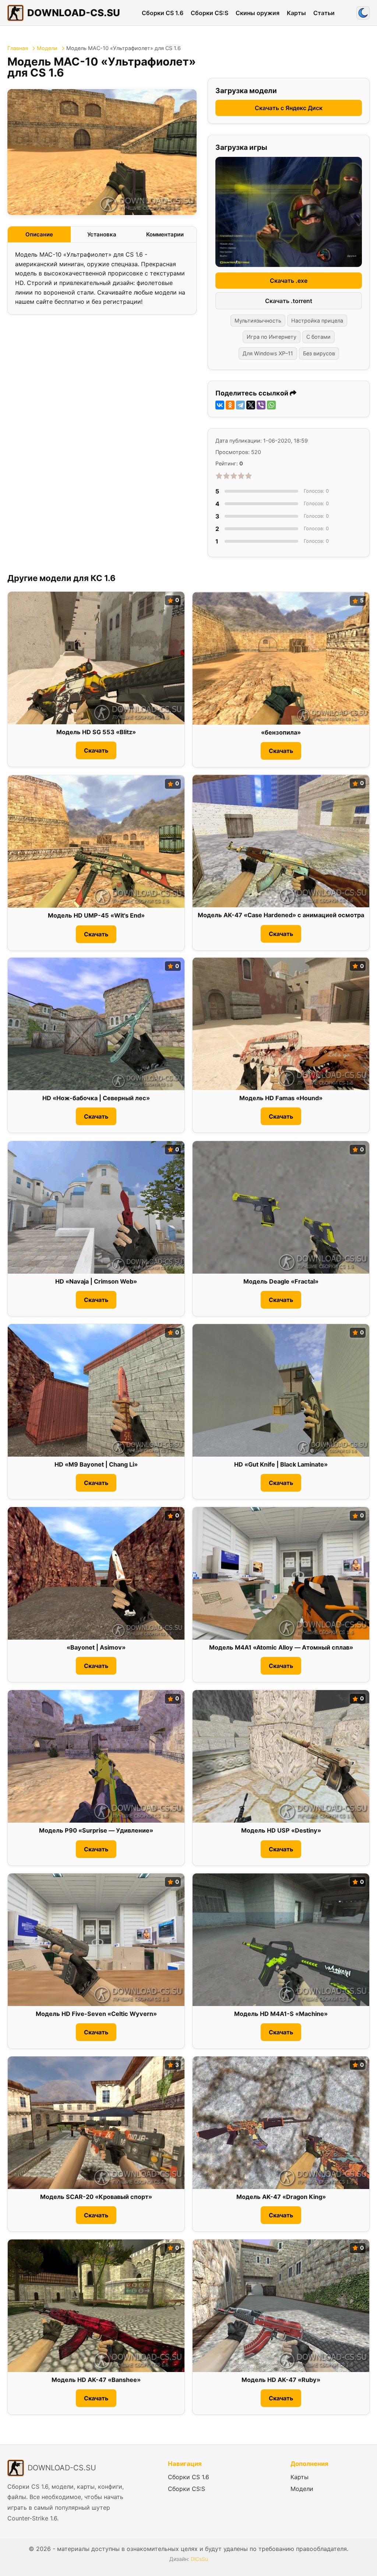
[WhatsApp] (271, 405)
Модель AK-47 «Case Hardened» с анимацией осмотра (281, 915)
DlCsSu (199, 2559)
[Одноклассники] (230, 405)
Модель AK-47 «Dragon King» (281, 2197)
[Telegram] (240, 405)
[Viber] (261, 405)
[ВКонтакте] (220, 405)
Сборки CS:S (209, 13)
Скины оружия (258, 13)
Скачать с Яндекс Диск (289, 108)
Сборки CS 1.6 (163, 13)
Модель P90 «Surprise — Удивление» (96, 1830)
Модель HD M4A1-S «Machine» (281, 2014)
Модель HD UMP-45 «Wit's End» (96, 916)
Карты (296, 13)
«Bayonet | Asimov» (96, 1647)
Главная (18, 48)
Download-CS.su (74, 13)
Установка (102, 234)
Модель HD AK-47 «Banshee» (96, 2380)
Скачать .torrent (289, 301)
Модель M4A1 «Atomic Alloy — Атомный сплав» (281, 1647)
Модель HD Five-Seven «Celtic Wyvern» (96, 2014)
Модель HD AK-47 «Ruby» (281, 2380)
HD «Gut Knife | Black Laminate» (281, 1464)
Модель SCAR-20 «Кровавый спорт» (96, 2197)
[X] (251, 405)
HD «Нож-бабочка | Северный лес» (96, 1098)
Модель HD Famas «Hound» (281, 1098)
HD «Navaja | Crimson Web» (96, 1281)
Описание (39, 234)
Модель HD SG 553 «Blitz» (96, 732)
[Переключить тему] (363, 13)
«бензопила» (281, 733)
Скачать (96, 750)
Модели (47, 48)
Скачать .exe (289, 281)
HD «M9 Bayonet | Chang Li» (96, 1464)
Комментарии (165, 234)
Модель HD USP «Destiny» (281, 1830)
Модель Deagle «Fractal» (281, 1281)
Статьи (324, 13)
